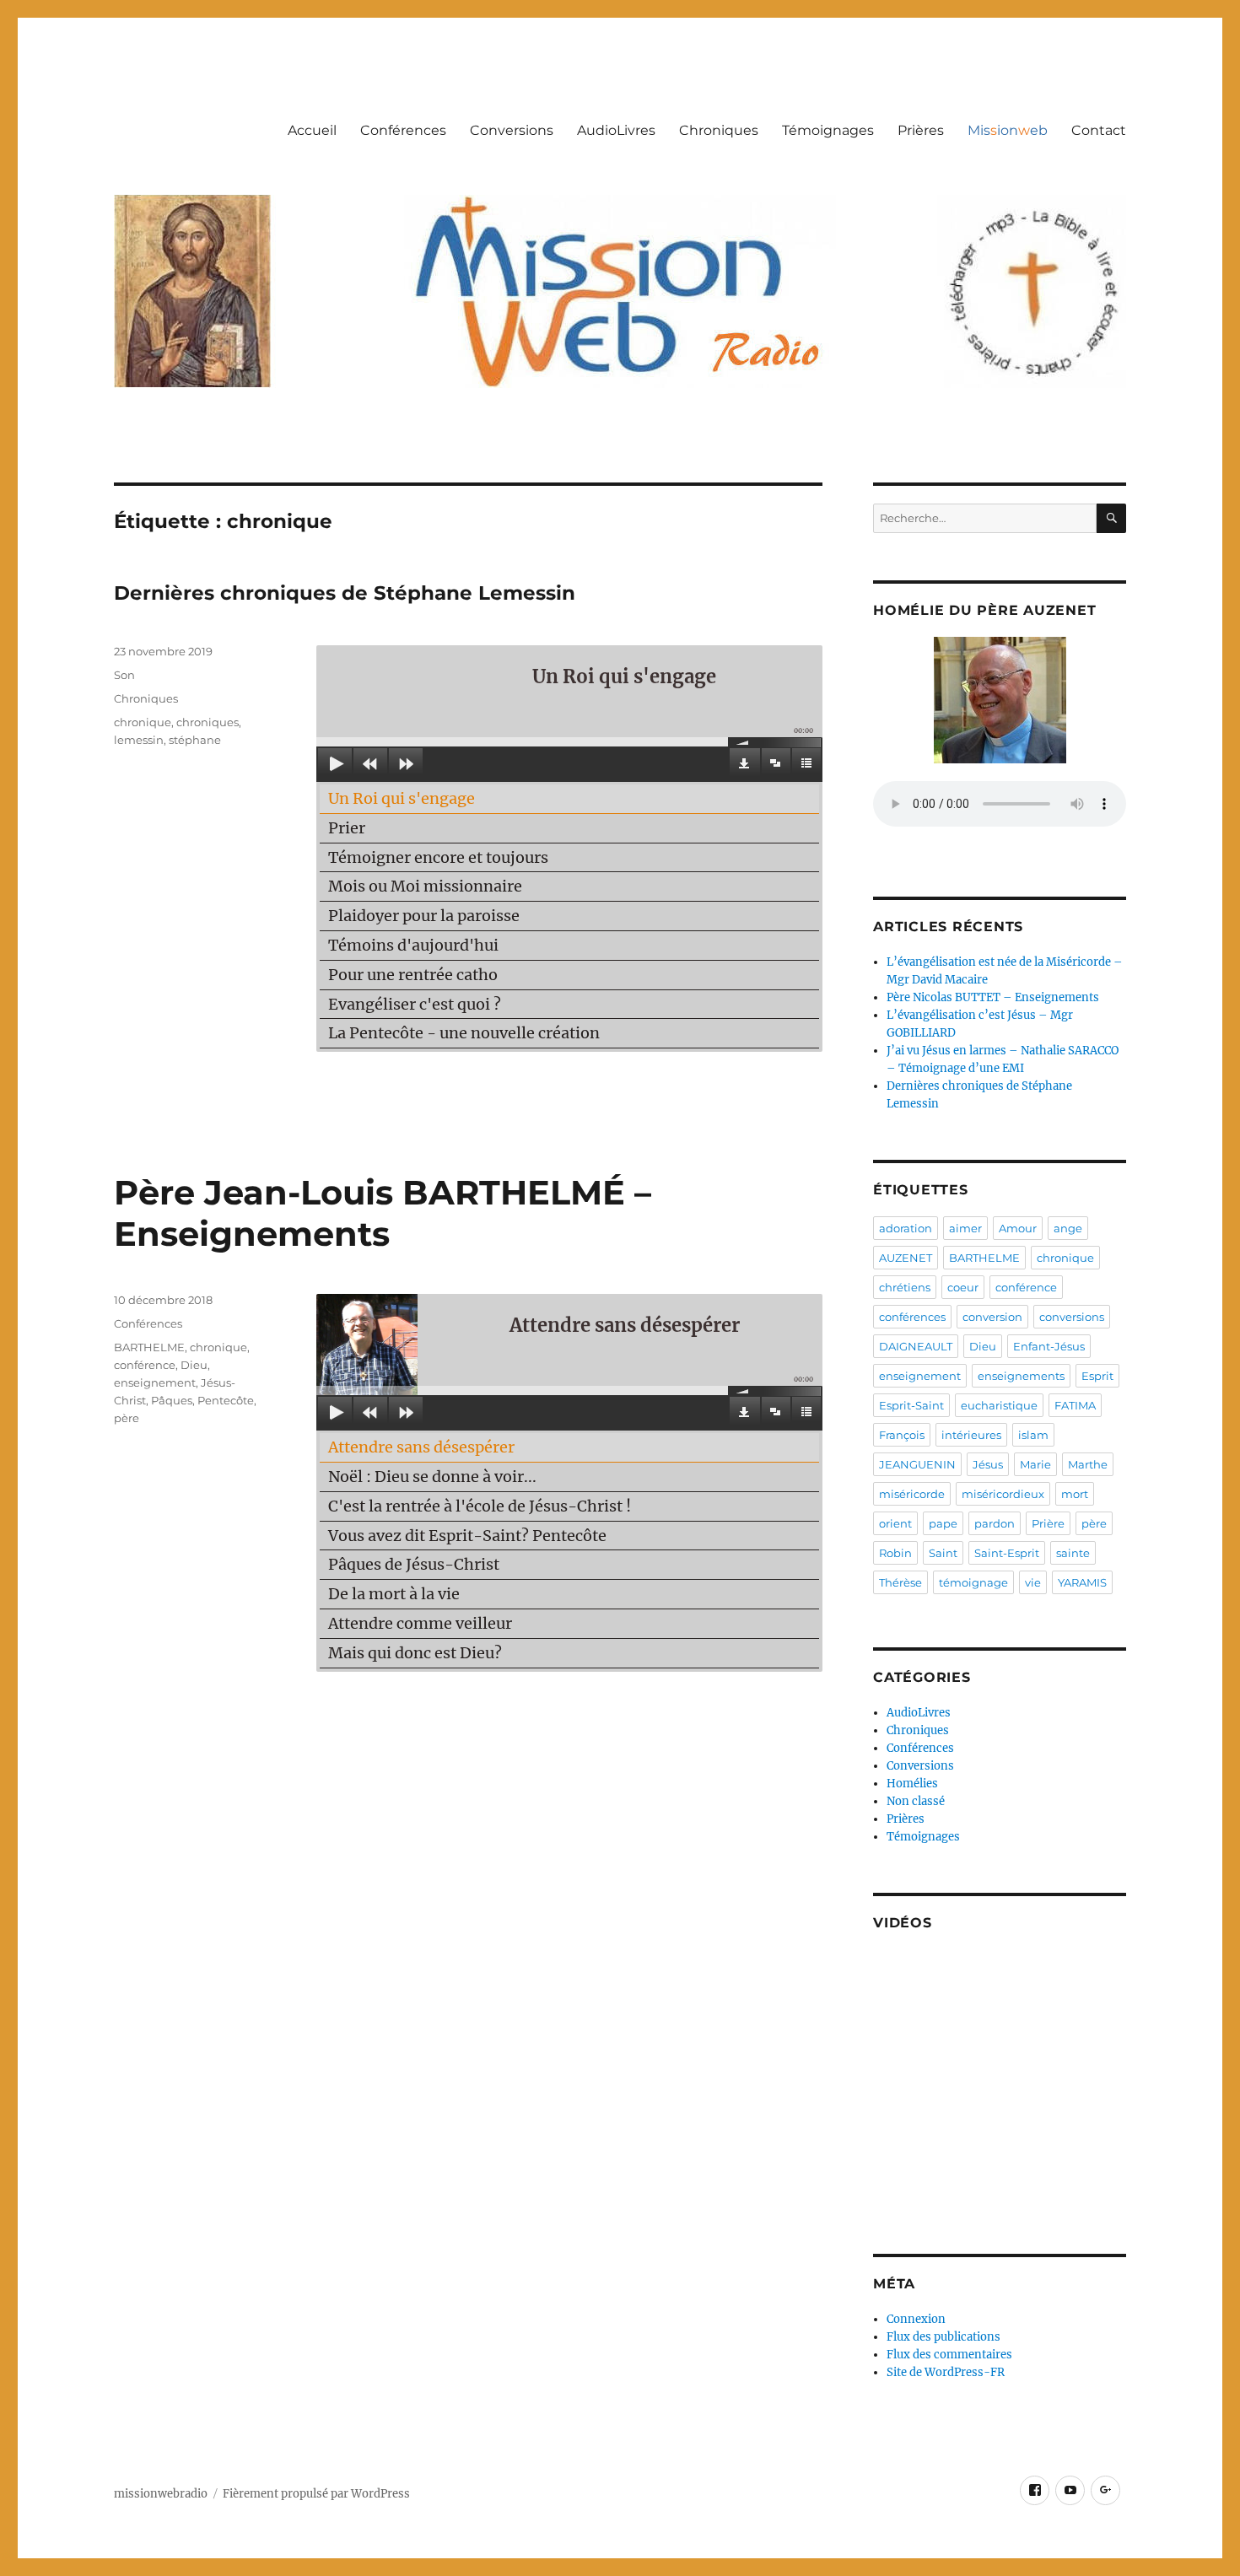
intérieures (971, 1435)
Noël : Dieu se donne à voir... (432, 1477)
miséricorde (912, 1494)
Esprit (1097, 1376)
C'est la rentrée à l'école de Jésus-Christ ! (480, 1506)
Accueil (312, 130)
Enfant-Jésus (1049, 1346)
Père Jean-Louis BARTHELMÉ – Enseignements (383, 1213)
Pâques (172, 1400)
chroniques (208, 722)
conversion (992, 1317)
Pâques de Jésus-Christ (414, 1564)
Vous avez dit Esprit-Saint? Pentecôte (467, 1536)
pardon (995, 1523)
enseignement (155, 1382)
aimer (965, 1228)
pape (943, 1523)
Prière (1048, 1523)
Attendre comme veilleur (420, 1623)
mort (1075, 1494)
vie (1033, 1582)
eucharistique (999, 1405)
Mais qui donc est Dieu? (415, 1653)
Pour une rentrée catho (413, 975)
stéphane (195, 740)
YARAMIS (1082, 1582)
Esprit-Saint (911, 1405)
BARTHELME (149, 1347)
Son (124, 675)
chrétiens (905, 1287)
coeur (963, 1287)
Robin (895, 1553)
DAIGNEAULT (916, 1346)
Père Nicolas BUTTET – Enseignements (993, 997)
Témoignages (828, 130)
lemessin (139, 740)
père (127, 1418)
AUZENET (906, 1258)
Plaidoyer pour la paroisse (424, 916)
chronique (143, 722)
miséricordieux (1003, 1494)
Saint (943, 1553)
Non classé (916, 1801)
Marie (1035, 1464)
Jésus (988, 1464)
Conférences (403, 130)
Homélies (912, 1784)
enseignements (1021, 1376)
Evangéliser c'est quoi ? (415, 1004)
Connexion (916, 2319)
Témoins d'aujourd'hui (413, 945)
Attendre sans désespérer (421, 1447)
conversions (1072, 1317)
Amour (1018, 1228)
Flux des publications (943, 2337)
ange (1068, 1228)
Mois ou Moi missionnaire (425, 886)
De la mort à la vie (394, 1594)
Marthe (1088, 1464)
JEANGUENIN (917, 1464)
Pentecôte (226, 1400)
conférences (912, 1317)
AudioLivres (616, 130)
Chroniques (719, 130)
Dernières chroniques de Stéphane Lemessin (345, 593)
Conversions (512, 130)
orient (895, 1523)
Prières (921, 130)
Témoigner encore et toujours (438, 857)
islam (1033, 1435)
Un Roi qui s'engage (402, 798)
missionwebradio (161, 2494)
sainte (1073, 1553)
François (902, 1435)
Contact (1099, 130)
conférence (145, 1365)
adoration (906, 1228)
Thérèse (900, 1582)
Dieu (194, 1365)
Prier (347, 828)
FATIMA (1075, 1405)
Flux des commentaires (949, 2355)
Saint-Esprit (1007, 1553)
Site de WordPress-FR (946, 2372)
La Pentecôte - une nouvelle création (464, 1033)
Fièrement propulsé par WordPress (316, 2494)
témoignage (973, 1582)
